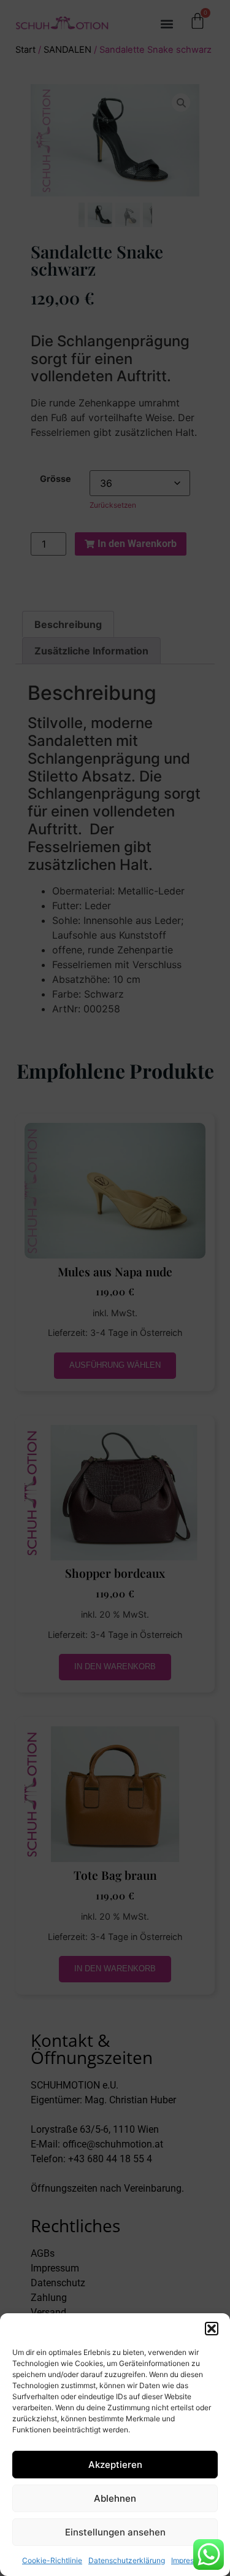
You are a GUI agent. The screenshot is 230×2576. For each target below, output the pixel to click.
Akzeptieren (115, 2465)
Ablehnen (115, 2498)
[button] (212, 2329)
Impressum (190, 2560)
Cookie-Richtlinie (52, 2560)
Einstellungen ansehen (115, 2532)
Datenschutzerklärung (127, 2560)
